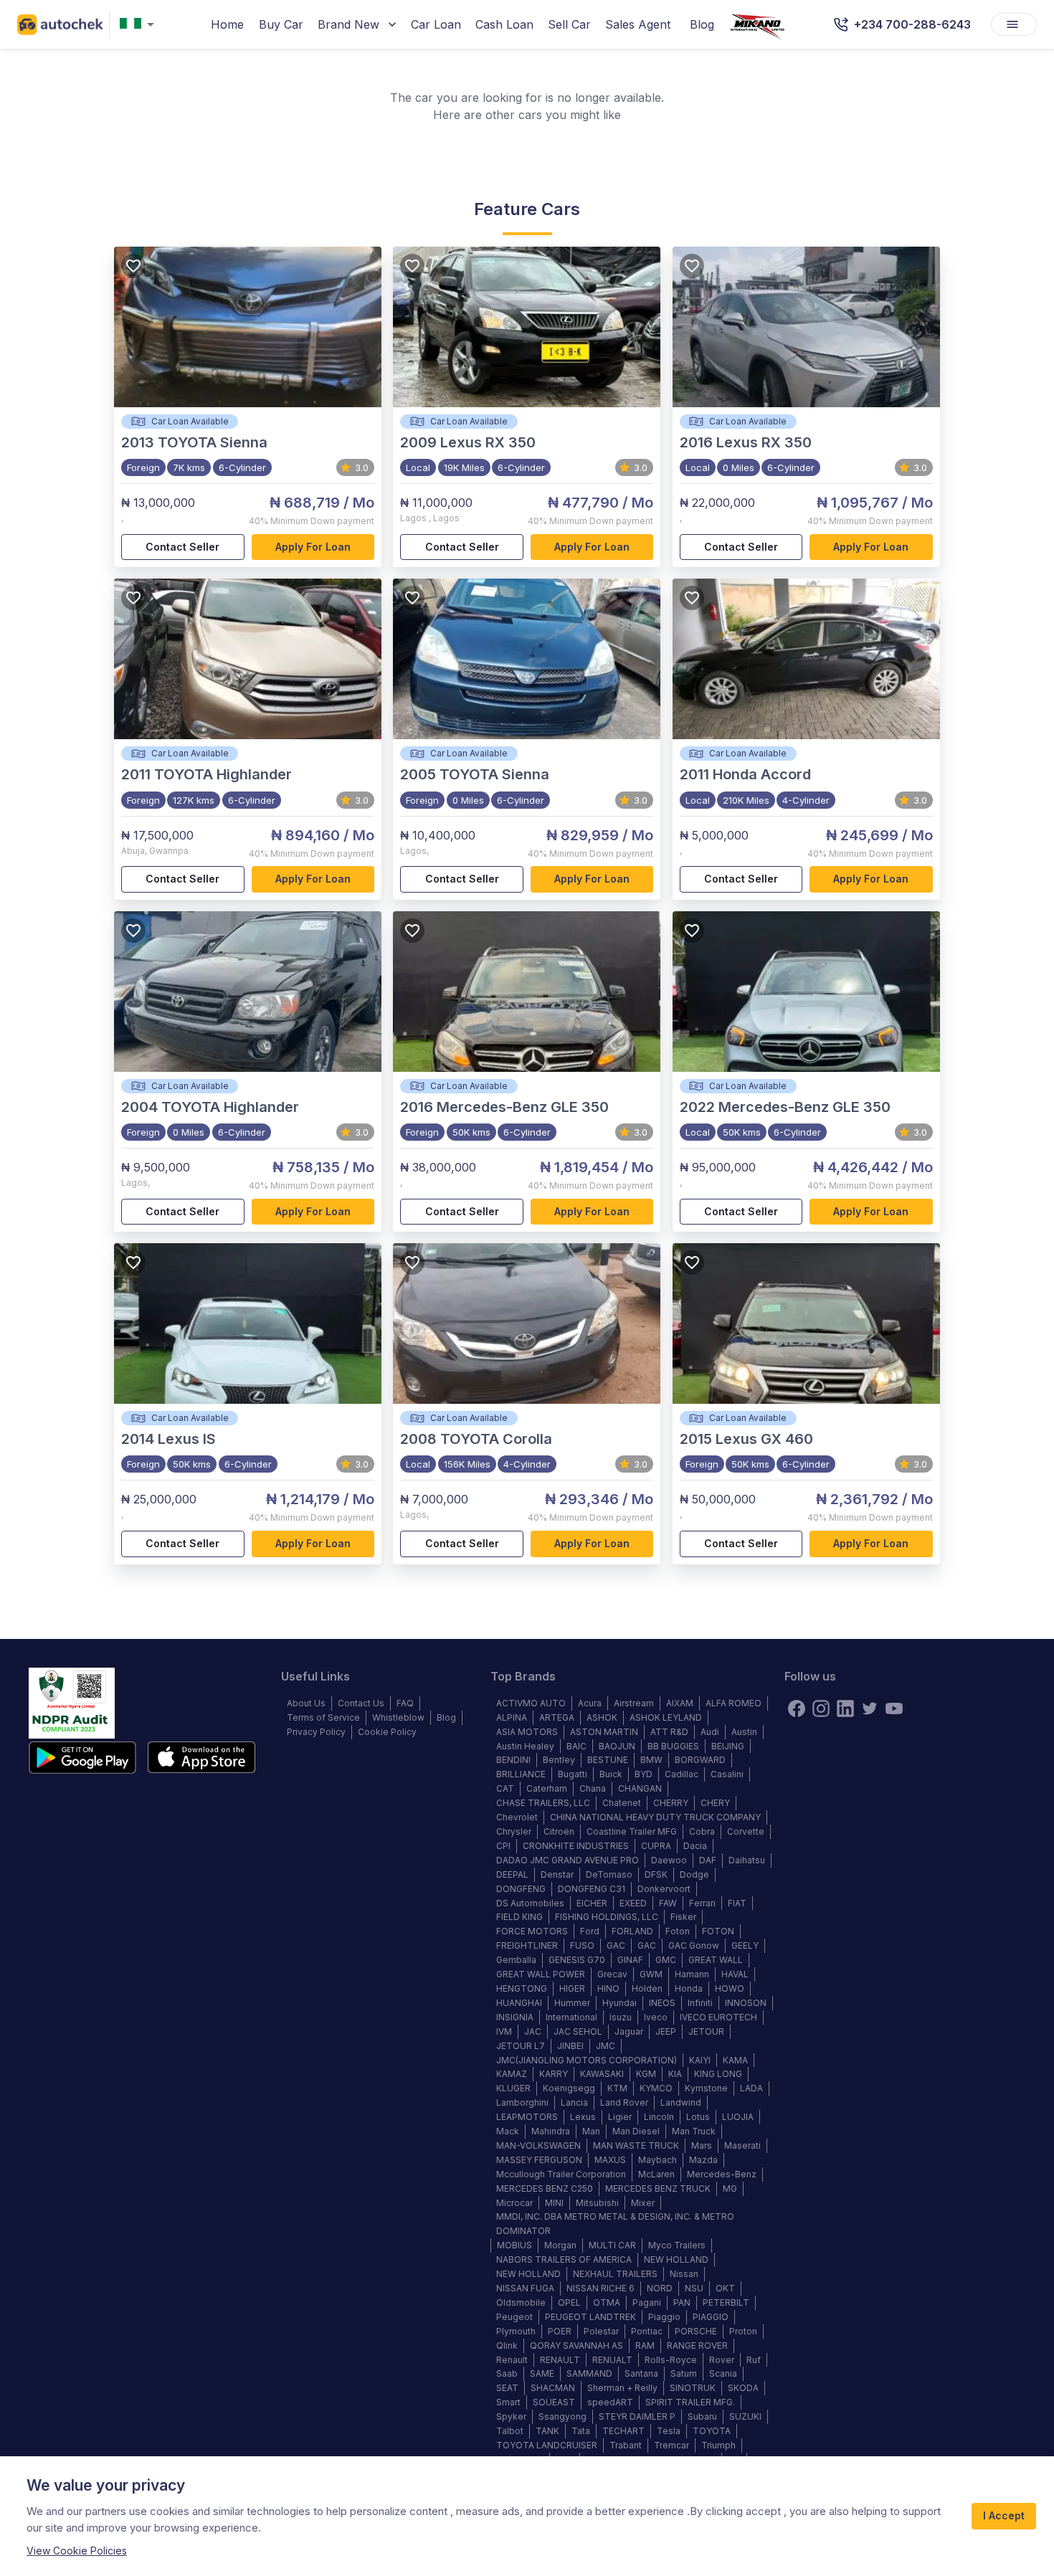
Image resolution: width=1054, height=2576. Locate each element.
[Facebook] (797, 1708)
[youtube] (894, 1708)
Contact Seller (182, 547)
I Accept (1004, 2515)
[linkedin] (845, 1708)
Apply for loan (313, 547)
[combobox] (140, 25)
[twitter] (870, 1708)
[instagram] (821, 1708)
